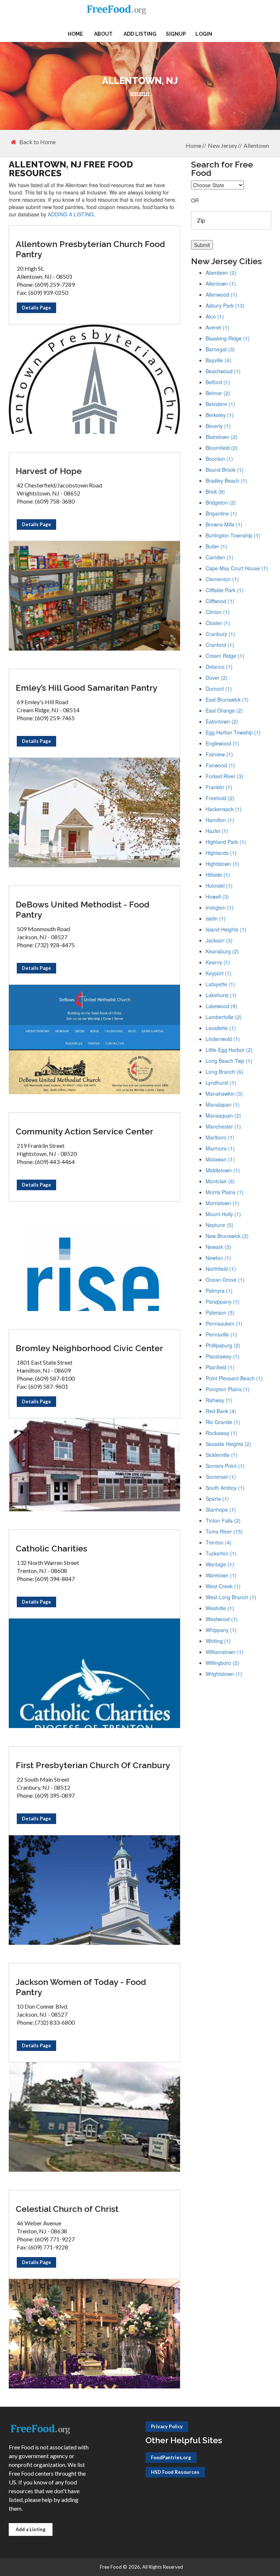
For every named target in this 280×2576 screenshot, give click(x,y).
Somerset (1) (221, 1477)
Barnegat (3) (220, 349)
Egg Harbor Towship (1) (233, 732)
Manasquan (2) (223, 1115)
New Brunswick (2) (227, 1236)
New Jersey (222, 145)
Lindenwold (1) (223, 1039)
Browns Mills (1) (224, 524)
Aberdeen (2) (221, 273)
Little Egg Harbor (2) (229, 1050)
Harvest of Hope (49, 471)
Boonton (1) (219, 459)
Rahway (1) (219, 1400)
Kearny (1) (218, 962)
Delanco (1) (219, 667)
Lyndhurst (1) (221, 1083)
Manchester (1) (223, 1126)
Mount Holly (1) (223, 1214)
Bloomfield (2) (222, 448)
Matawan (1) (220, 1159)
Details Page (36, 308)
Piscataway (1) (223, 1356)
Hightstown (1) (222, 864)
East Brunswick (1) (227, 699)
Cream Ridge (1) (225, 656)
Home (75, 34)
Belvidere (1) (220, 404)
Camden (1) (219, 557)
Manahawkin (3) (224, 1094)
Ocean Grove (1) (225, 1280)
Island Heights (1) (226, 929)
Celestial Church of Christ (67, 2209)
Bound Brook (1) (225, 470)
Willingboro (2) (222, 1663)
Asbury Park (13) (225, 305)
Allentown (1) (221, 284)
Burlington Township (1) (233, 535)
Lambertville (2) (224, 1017)
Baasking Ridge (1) (228, 338)
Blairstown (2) (221, 437)
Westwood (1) (222, 1619)
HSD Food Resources (175, 2472)
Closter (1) (218, 623)
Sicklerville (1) (222, 1455)
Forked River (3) (225, 776)
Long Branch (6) (224, 1072)
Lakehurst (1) (221, 995)
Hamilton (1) (220, 820)
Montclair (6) (220, 1181)
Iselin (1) (216, 918)
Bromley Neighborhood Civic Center (89, 1348)
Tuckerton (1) (221, 1553)
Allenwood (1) (221, 294)
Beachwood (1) (223, 371)
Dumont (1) (219, 689)
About (103, 34)
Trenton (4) (219, 1542)
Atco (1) (215, 316)
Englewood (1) (222, 743)
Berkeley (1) (220, 415)
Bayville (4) (218, 360)
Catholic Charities (51, 1548)
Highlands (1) (221, 853)
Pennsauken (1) (224, 1323)
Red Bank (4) (221, 1411)
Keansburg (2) (222, 951)
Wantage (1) (220, 1564)
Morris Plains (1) (225, 1192)
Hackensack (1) (224, 809)
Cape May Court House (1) (237, 568)
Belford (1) (218, 382)
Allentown (256, 145)
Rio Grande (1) (223, 1422)
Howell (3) (217, 896)
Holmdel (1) (219, 886)
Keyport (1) (219, 973)
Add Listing (140, 34)
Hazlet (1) (217, 831)
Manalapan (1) (223, 1104)
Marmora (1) (220, 1148)
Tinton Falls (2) (223, 1520)
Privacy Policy (167, 2426)
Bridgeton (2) (221, 502)
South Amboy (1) (225, 1488)
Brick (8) (215, 491)
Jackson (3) (219, 940)
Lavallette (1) (221, 1028)
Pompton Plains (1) (228, 1389)
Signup (176, 34)
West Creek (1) (223, 1586)
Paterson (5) (220, 1312)
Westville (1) (220, 1608)
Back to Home (38, 142)
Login (204, 34)
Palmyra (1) (219, 1291)
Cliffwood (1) (220, 601)
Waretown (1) (221, 1575)
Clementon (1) (222, 579)
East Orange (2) (224, 710)
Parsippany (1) (223, 1302)
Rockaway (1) (221, 1433)
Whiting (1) (218, 1641)
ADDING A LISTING (71, 214)
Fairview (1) (219, 754)
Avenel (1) (217, 327)
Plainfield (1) (220, 1367)
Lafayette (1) (220, 984)
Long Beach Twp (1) (229, 1061)
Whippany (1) (221, 1630)
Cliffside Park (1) (225, 590)
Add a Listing (31, 2529)
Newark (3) (218, 1247)
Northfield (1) (221, 1269)
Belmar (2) (218, 393)
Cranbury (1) (220, 634)
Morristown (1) (222, 1203)
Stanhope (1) (221, 1509)
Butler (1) (216, 546)
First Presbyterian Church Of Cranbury (93, 1765)
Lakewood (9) (221, 1006)
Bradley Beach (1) (226, 481)
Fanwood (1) (220, 765)
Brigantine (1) (221, 513)
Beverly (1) (218, 426)
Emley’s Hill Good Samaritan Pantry (87, 688)
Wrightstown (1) (224, 1674)
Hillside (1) (218, 875)
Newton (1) (218, 1258)
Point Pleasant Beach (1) (234, 1378)
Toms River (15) (224, 1531)
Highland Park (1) (226, 842)
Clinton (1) (218, 612)
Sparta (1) (217, 1499)
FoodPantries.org (171, 2457)
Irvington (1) (220, 907)
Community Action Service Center (84, 1131)
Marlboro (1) (220, 1137)
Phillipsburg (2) (223, 1345)
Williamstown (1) (225, 1652)
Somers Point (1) (225, 1466)
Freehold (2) (220, 798)
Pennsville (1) (221, 1334)
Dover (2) (217, 678)
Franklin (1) (219, 787)
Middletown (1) (223, 1170)
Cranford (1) (220, 645)
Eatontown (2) (222, 721)
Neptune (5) (219, 1225)
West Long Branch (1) (231, 1597)
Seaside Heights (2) (228, 1444)
